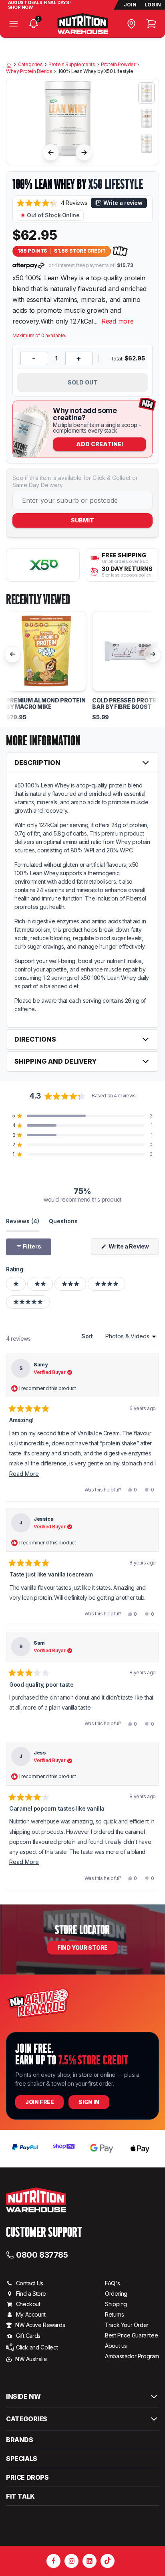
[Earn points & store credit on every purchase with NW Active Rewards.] (121, 251)
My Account (31, 2314)
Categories (30, 65)
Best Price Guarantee (131, 2335)
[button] (52, 203)
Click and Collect (37, 2347)
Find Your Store (82, 1948)
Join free (39, 2102)
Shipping (116, 2304)
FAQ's (112, 2283)
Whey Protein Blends (29, 71)
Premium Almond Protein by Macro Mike (46, 704)
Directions (35, 1039)
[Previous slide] (51, 152)
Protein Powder (118, 65)
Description (37, 763)
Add (100, 444)
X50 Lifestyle (115, 184)
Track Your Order (127, 2325)
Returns (114, 2314)
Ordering (116, 2294)
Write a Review (133, 1249)
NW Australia (31, 2359)
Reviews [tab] (23, 1221)
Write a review (123, 203)
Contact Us (30, 2283)
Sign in (89, 2102)
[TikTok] (108, 2561)
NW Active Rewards (40, 2325)
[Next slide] (84, 152)
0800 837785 (42, 2254)
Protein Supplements (72, 65)
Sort (88, 1336)
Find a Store (31, 2294)
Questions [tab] (63, 1221)
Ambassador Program (132, 2356)
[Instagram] (71, 2561)
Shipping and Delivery (55, 1061)
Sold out (83, 382)
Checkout (28, 2304)
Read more (118, 321)
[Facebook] (53, 2561)
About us (116, 2346)
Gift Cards (28, 2336)
